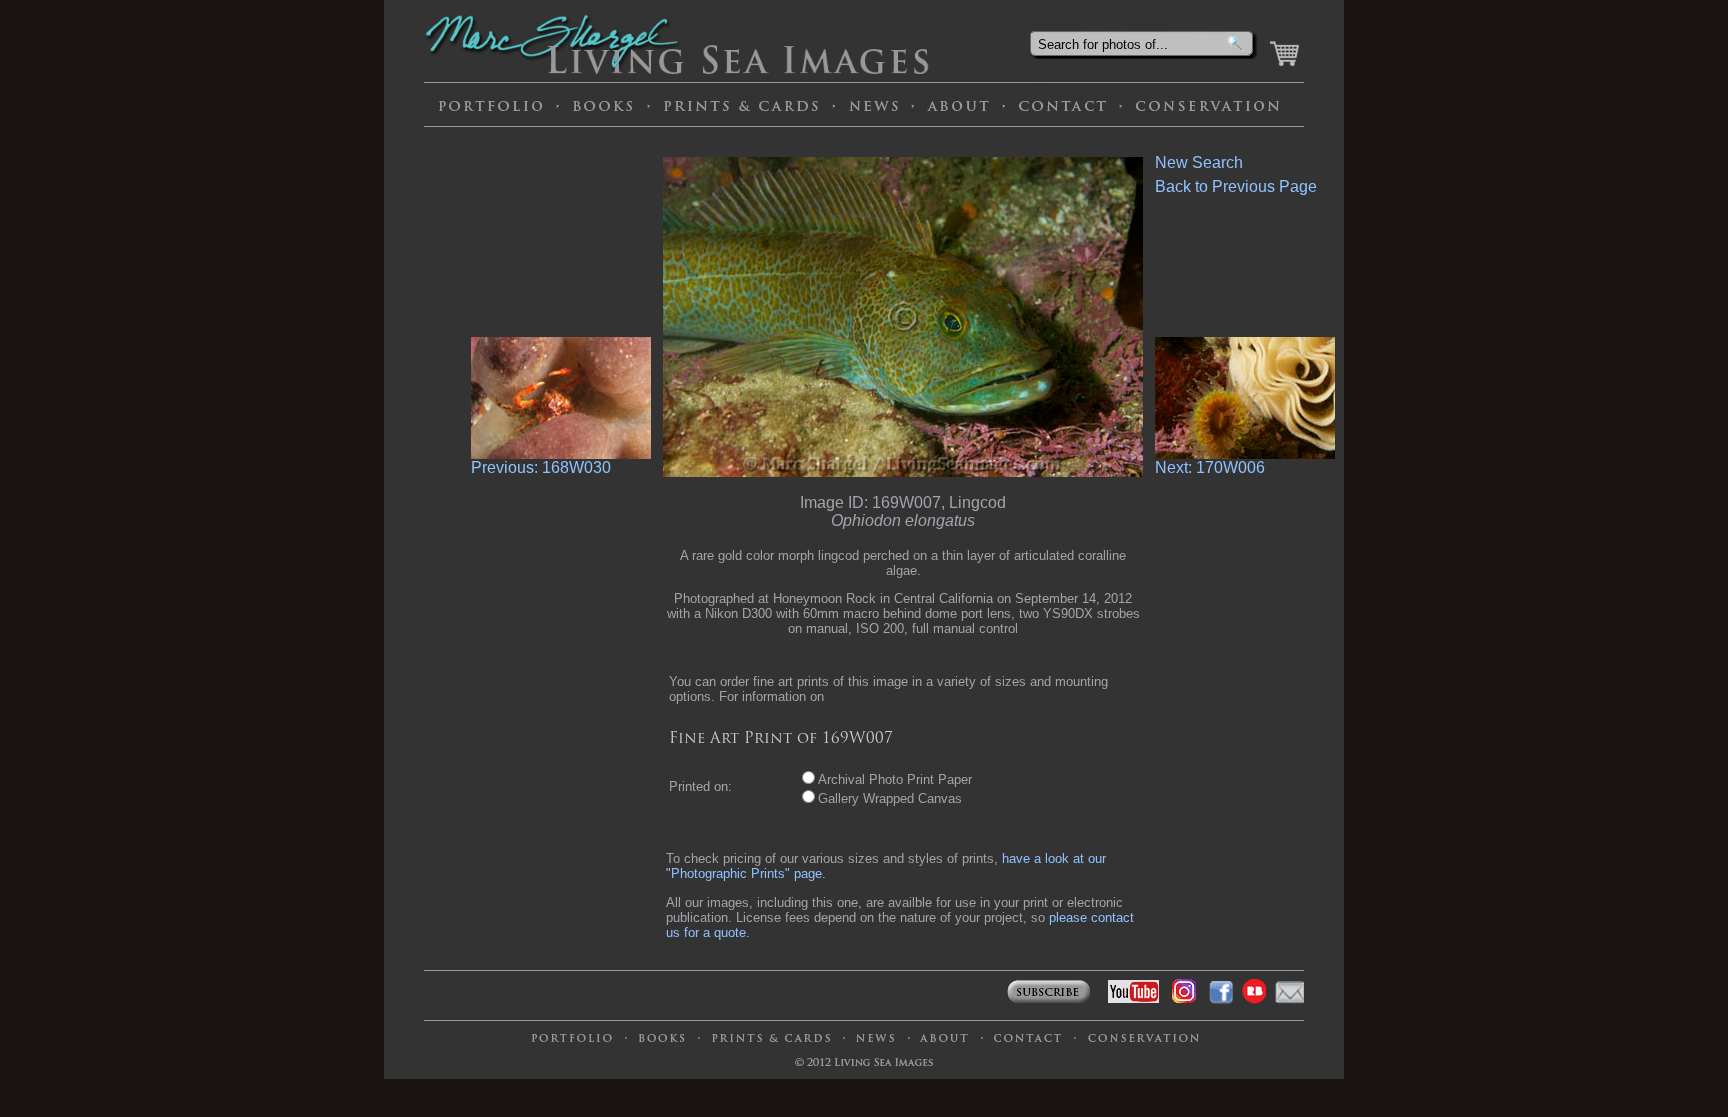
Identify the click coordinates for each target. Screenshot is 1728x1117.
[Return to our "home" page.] (695, 73)
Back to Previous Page (1236, 186)
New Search (1199, 162)
